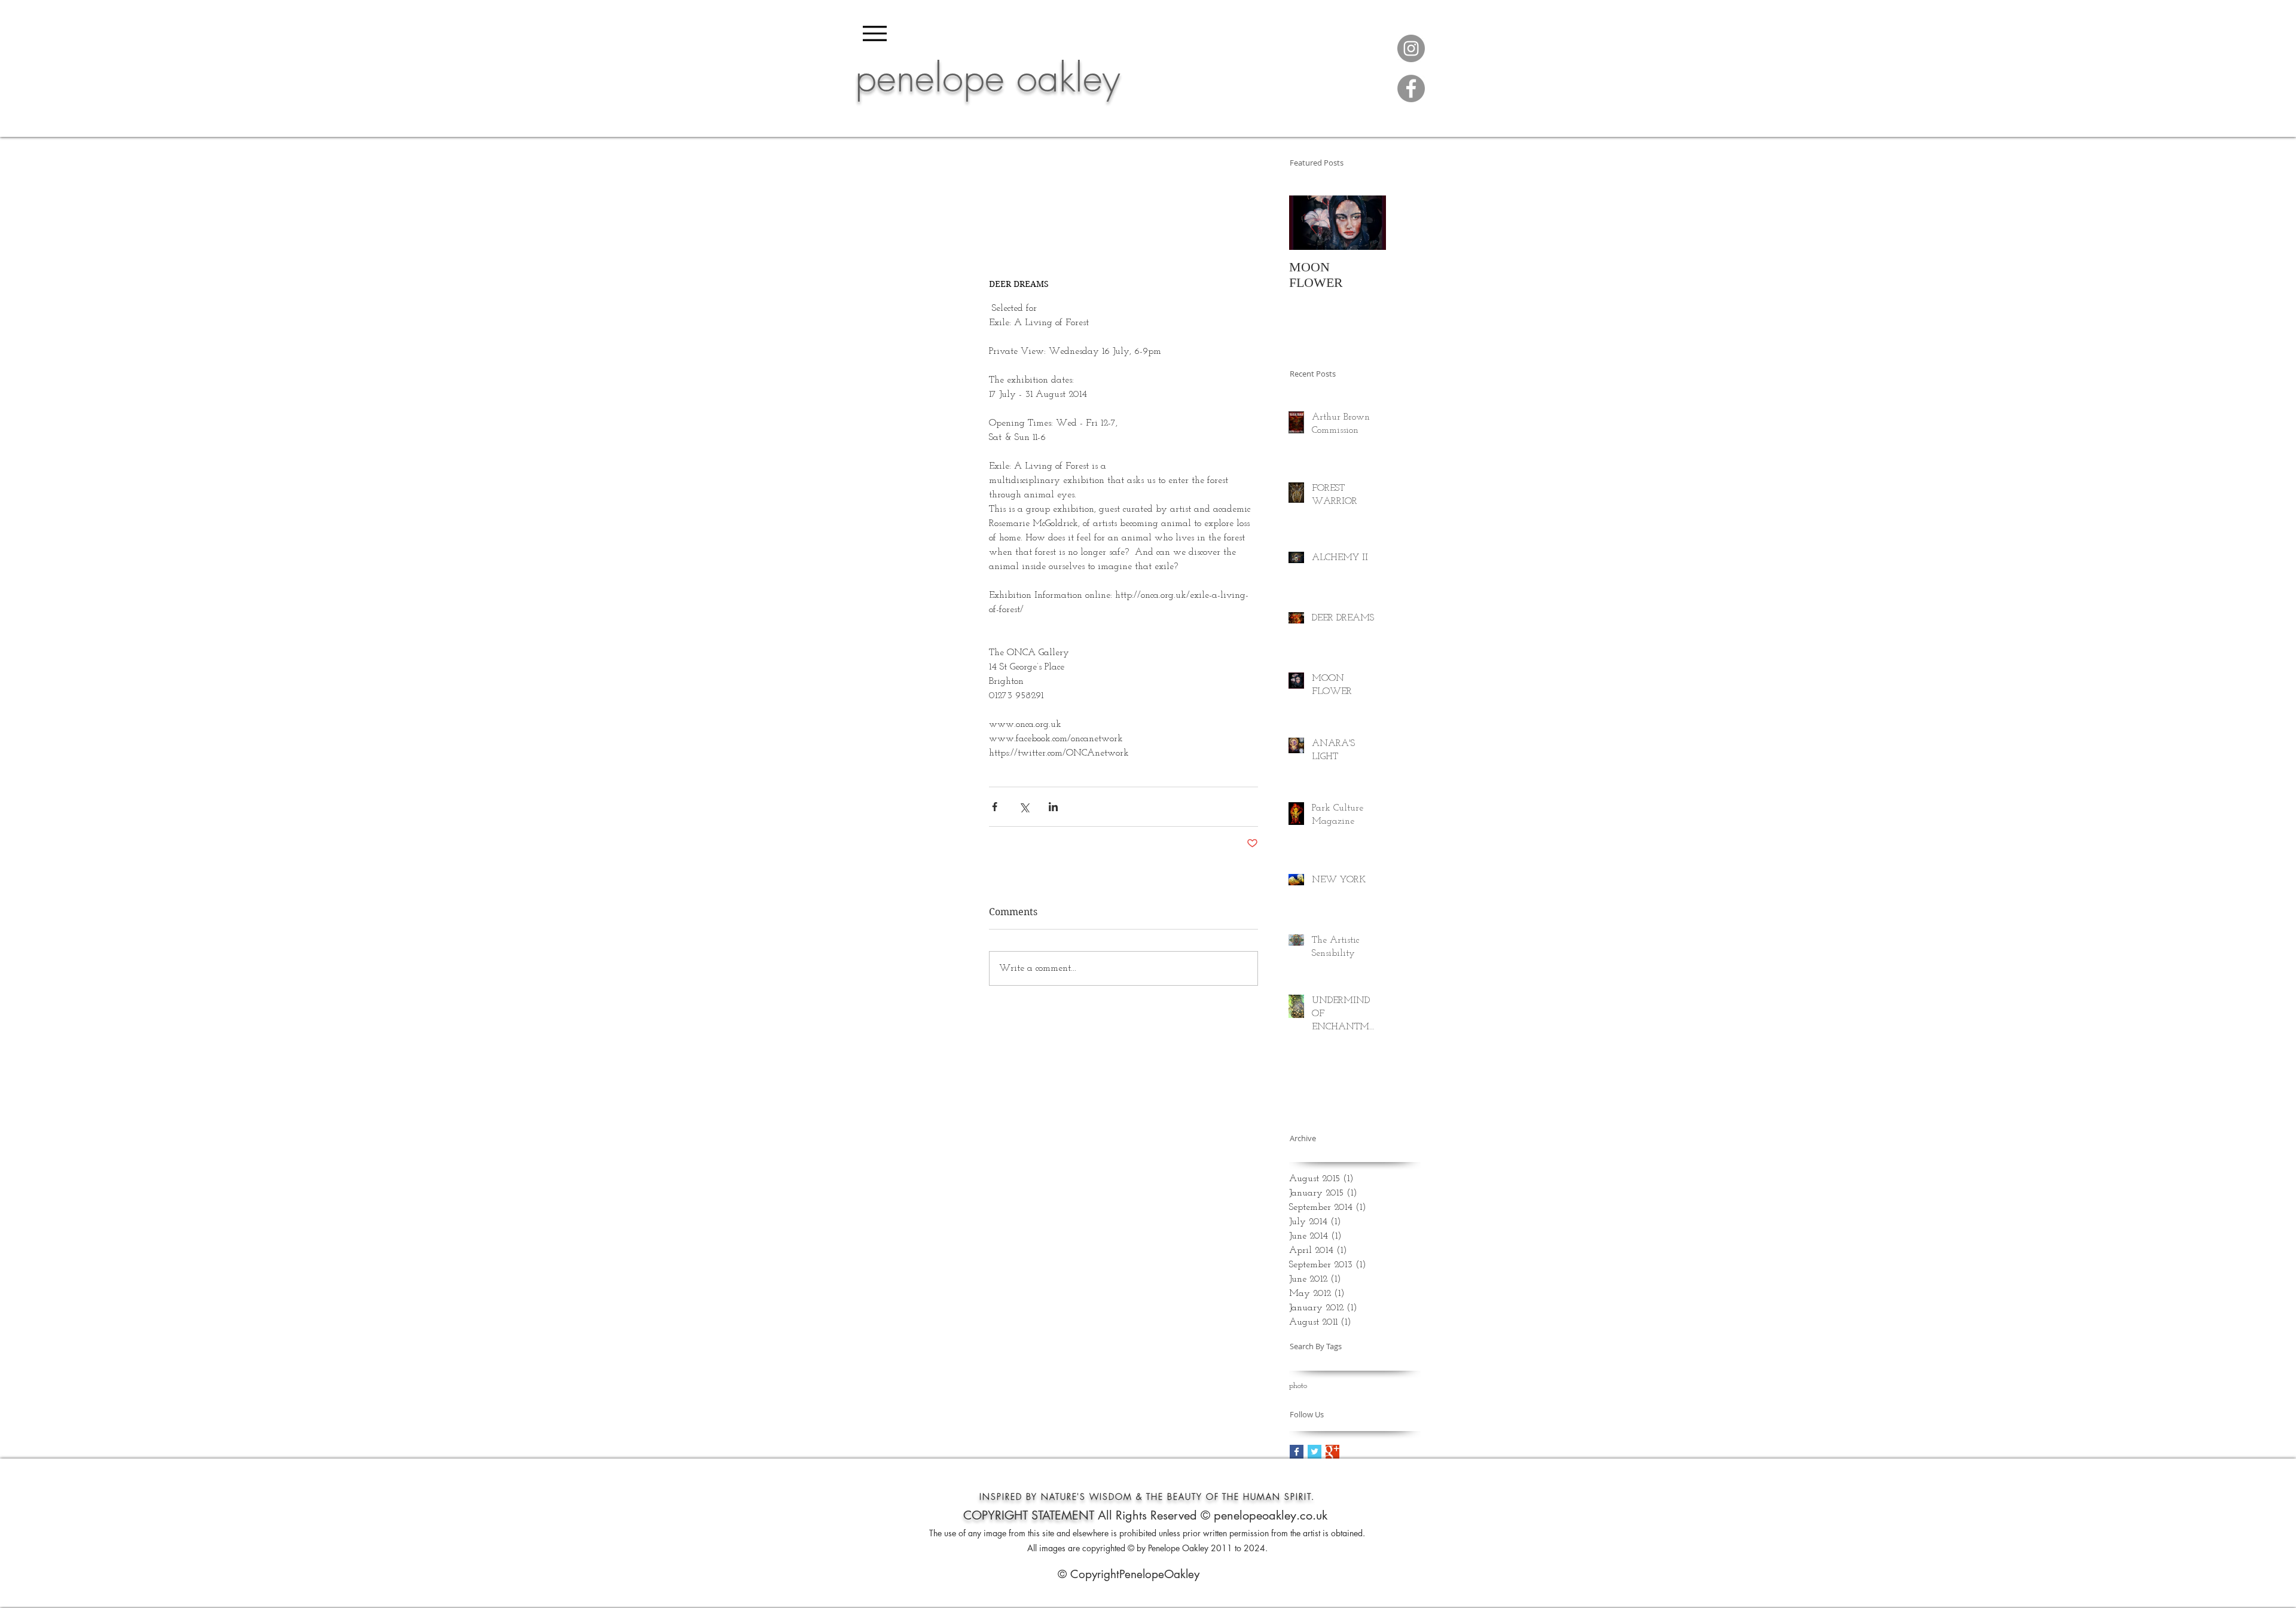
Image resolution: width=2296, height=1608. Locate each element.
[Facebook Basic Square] (1297, 1452)
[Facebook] (1411, 88)
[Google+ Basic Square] (1332, 1452)
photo (1298, 1386)
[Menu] (875, 33)
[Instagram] (1411, 48)
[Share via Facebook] (995, 807)
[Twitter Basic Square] (1315, 1452)
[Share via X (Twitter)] (1024, 807)
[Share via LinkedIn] (1053, 807)
